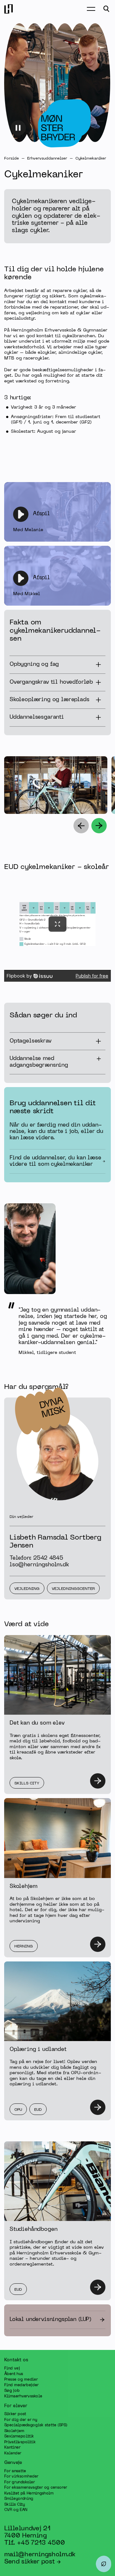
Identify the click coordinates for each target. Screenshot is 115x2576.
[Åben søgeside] (106, 9)
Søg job (12, 2391)
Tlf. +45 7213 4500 (34, 2543)
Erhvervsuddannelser (47, 159)
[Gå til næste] (99, 826)
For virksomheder (21, 2477)
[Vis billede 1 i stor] (93, 800)
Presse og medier (21, 2380)
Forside (11, 159)
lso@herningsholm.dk (39, 1565)
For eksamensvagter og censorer (36, 2488)
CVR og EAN (16, 2510)
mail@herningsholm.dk (40, 2554)
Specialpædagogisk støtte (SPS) (36, 2425)
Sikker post (15, 2414)
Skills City (15, 2504)
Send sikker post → (33, 2562)
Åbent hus (14, 2374)
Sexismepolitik (19, 2437)
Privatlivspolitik (20, 2442)
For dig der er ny (21, 2420)
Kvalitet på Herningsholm (29, 2493)
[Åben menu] (91, 9)
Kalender (13, 2453)
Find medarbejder (21, 2385)
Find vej (12, 2368)
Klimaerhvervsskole (23, 2396)
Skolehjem (14, 2431)
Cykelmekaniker (91, 159)
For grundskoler (19, 2482)
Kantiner (12, 2448)
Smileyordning (19, 2499)
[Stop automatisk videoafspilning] (18, 128)
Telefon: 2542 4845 (36, 1558)
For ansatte (15, 2471)
